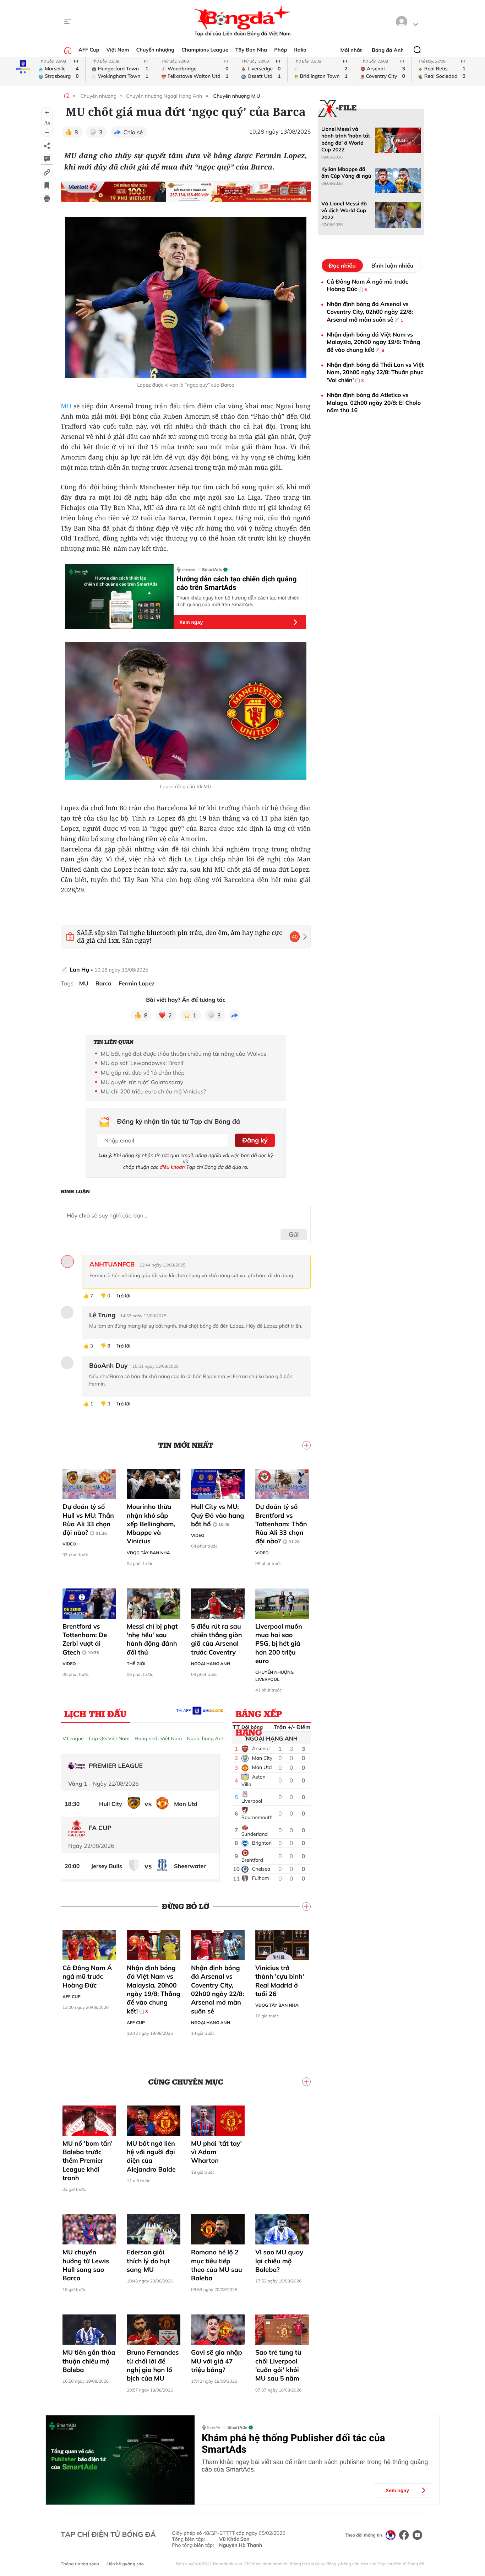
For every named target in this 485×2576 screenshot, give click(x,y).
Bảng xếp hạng (259, 1715)
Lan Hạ (79, 969)
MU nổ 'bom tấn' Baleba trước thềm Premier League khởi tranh (88, 2161)
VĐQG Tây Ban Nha (148, 1553)
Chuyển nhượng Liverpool (274, 1676)
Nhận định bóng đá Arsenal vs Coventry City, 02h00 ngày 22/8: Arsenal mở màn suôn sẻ (217, 1989)
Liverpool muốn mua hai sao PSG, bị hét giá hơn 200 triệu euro (279, 1644)
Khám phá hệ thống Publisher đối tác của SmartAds (293, 2444)
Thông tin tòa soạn (80, 2564)
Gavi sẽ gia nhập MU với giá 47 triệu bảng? (217, 2361)
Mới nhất (351, 50)
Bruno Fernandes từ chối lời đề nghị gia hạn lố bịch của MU (153, 2365)
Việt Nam (118, 50)
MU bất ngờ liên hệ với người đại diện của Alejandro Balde (151, 2156)
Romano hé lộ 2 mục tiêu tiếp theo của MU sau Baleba (217, 2265)
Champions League (205, 50)
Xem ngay (191, 622)
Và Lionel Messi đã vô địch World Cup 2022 (344, 211)
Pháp (280, 50)
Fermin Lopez (137, 983)
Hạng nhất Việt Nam (158, 1738)
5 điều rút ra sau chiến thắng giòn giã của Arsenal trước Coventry (217, 1639)
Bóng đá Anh (388, 50)
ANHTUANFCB (112, 1264)
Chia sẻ (133, 132)
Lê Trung (102, 1315)
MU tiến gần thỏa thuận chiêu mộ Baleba (89, 2361)
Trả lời (123, 1296)
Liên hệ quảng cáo (125, 2564)
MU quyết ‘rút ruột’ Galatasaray (142, 1082)
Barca (103, 983)
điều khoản (172, 1167)
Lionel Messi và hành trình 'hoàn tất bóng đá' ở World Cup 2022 (346, 139)
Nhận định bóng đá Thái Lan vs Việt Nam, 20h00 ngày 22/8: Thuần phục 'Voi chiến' (375, 372)
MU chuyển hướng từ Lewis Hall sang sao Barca (86, 2265)
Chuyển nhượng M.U (237, 96)
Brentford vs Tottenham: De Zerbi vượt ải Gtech (85, 1639)
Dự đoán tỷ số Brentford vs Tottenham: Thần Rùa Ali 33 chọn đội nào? (281, 1524)
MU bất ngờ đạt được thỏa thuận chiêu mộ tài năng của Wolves (183, 1054)
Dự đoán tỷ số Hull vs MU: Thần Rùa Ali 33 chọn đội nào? (88, 1520)
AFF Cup (89, 50)
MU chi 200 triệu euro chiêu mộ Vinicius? (153, 1091)
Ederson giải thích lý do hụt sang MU (148, 2261)
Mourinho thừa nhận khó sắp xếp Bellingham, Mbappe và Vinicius (151, 1524)
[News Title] (47, 185)
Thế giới (136, 1664)
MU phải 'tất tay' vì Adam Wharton (216, 2152)
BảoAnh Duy (108, 1366)
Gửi (294, 1234)
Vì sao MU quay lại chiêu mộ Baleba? (279, 2261)
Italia (300, 50)
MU (66, 406)
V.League (73, 1738)
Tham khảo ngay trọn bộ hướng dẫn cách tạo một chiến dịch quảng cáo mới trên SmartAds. (238, 601)
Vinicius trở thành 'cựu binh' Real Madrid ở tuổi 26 (280, 1981)
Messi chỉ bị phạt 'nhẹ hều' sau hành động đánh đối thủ (152, 1639)
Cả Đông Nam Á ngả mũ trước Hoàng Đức (87, 1977)
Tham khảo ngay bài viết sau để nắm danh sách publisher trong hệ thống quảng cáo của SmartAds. (315, 2466)
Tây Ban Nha (251, 50)
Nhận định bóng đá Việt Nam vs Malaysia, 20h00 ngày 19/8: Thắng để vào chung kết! (154, 1989)
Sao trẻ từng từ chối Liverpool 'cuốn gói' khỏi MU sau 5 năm (278, 2365)
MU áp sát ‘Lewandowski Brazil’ (142, 1063)
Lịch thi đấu (95, 1714)
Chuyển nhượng (156, 50)
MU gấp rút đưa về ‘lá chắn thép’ (143, 1072)
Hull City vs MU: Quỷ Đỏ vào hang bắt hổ (218, 1515)
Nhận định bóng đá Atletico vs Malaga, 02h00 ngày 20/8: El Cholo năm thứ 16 (374, 402)
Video (69, 1544)
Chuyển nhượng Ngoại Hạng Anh (164, 96)
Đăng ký (255, 1140)
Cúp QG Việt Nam (109, 1738)
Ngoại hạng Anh (211, 1664)
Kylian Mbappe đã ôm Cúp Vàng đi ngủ (346, 173)
